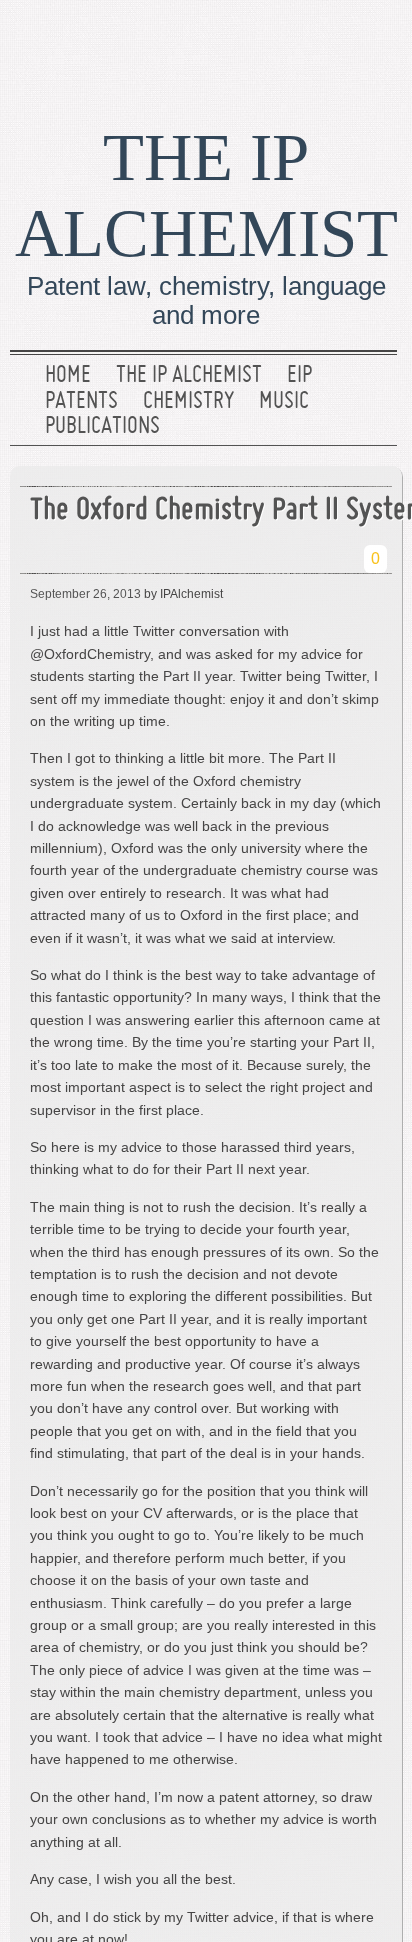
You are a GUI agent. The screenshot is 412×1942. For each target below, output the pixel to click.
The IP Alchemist (189, 376)
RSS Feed (375, 45)
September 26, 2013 (85, 594)
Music (284, 402)
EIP (299, 376)
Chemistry (188, 402)
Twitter (311, 45)
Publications (102, 427)
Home (68, 376)
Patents (81, 402)
